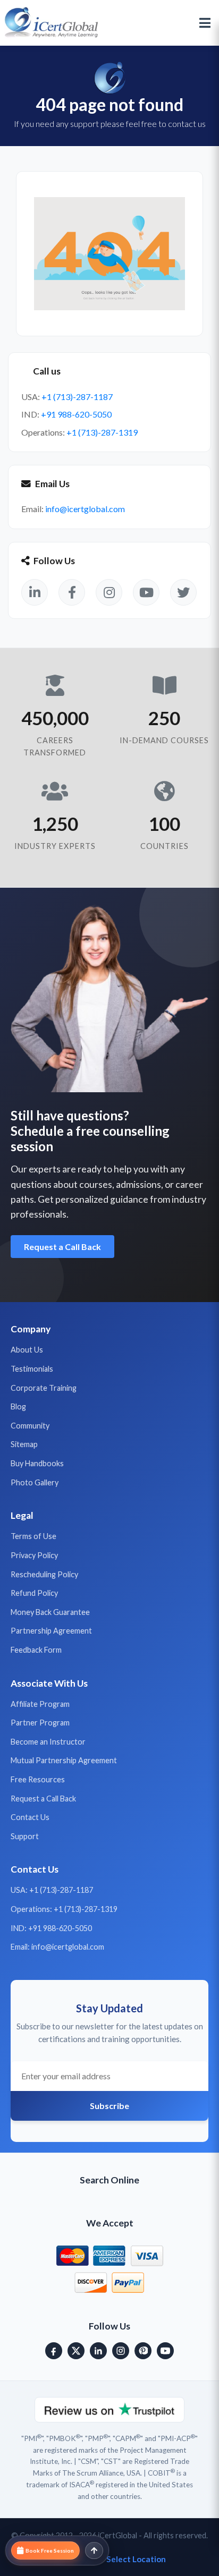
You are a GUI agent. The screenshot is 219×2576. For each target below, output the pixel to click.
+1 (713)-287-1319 (102, 432)
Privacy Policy (34, 1555)
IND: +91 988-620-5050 (51, 1928)
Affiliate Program (40, 1704)
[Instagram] (121, 2351)
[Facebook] (54, 2351)
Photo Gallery (35, 1482)
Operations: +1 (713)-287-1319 (64, 1909)
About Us (27, 1350)
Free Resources (38, 1779)
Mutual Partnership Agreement (64, 1760)
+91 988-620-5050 (76, 414)
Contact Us (30, 1817)
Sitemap (24, 1444)
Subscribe (109, 2106)
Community (30, 1426)
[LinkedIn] (98, 2351)
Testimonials (32, 1369)
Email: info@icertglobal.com (57, 1947)
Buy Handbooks (37, 1463)
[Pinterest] (143, 2351)
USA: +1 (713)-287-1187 (52, 1890)
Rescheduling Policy (44, 1574)
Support (25, 1836)
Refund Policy (34, 1593)
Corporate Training (44, 1388)
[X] (76, 2351)
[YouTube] (165, 2351)
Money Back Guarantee (50, 1612)
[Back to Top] (94, 2551)
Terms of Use (33, 1536)
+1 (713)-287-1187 (77, 397)
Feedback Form (36, 1650)
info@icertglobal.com (85, 509)
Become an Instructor (48, 1742)
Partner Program (40, 1723)
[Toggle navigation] (205, 23)
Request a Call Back (62, 1247)
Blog (18, 1406)
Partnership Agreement (51, 1631)
